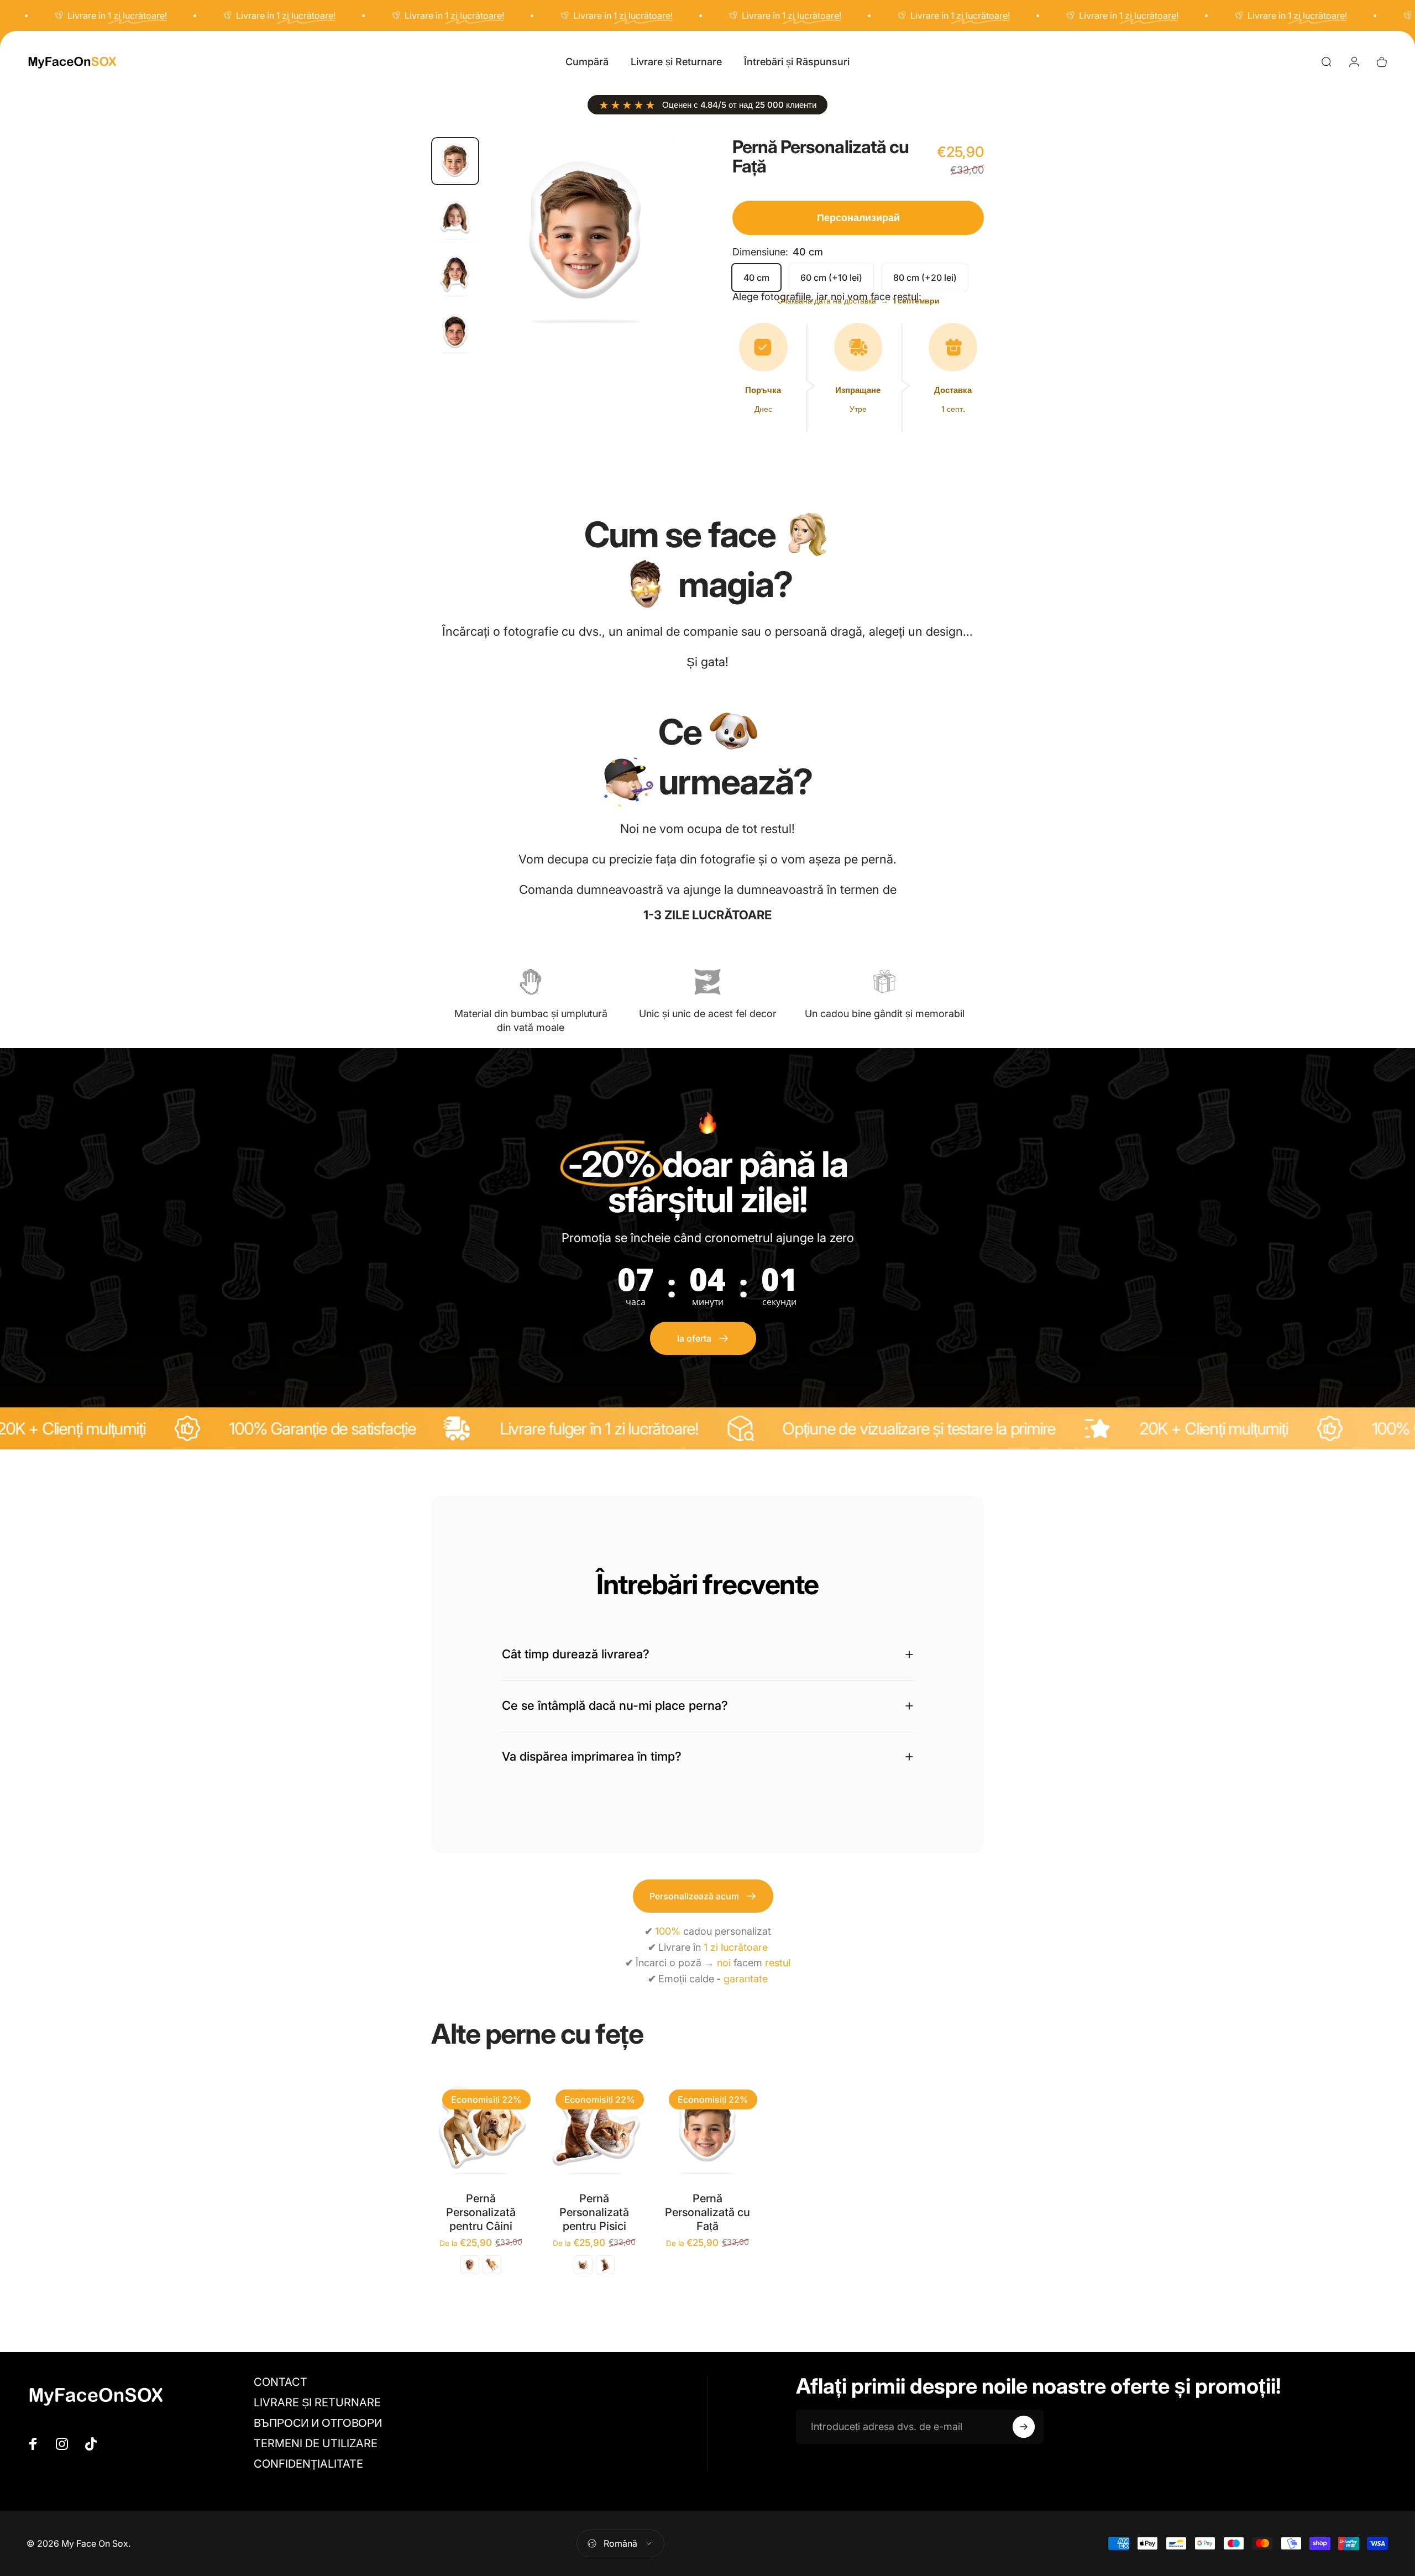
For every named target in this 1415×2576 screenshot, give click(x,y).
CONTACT (281, 2382)
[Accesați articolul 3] (455, 274)
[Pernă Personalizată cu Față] (708, 2129)
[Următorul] (654, 261)
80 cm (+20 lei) (925, 278)
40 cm (756, 278)
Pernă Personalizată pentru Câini (481, 2212)
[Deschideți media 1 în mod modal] (585, 234)
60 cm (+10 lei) (831, 278)
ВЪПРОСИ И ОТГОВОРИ (318, 2423)
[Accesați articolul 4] (455, 331)
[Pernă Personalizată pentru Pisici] (594, 2129)
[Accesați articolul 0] (455, 161)
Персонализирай (858, 218)
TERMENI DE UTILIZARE (316, 2443)
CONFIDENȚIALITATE (308, 2464)
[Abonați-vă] (1024, 2427)
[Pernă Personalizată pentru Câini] (481, 2129)
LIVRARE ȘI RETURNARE (317, 2402)
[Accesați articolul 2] (455, 218)
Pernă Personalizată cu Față (707, 2212)
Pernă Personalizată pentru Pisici (594, 2212)
